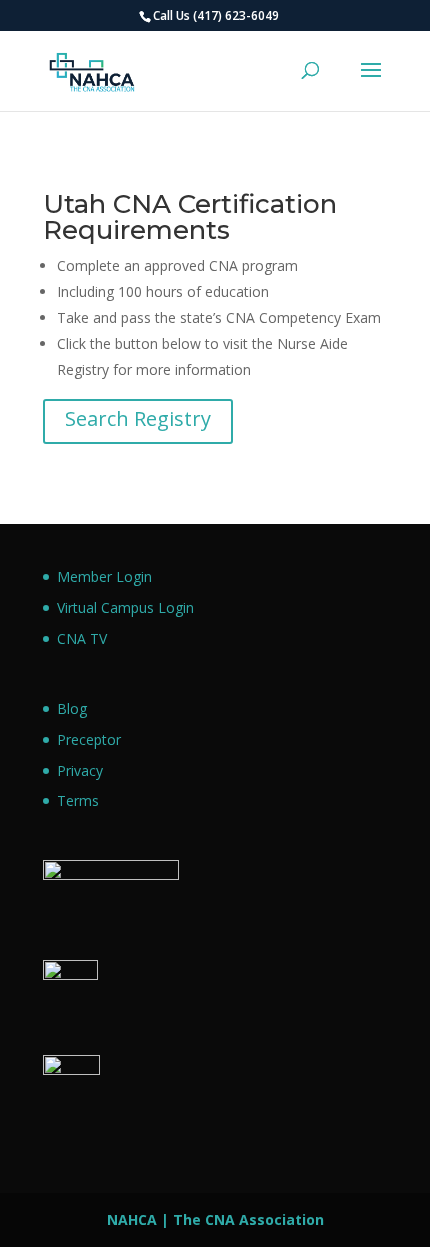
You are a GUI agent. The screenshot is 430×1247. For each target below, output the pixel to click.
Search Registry (138, 418)
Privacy (80, 770)
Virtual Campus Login (125, 607)
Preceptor (89, 739)
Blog (72, 708)
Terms (78, 800)
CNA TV (82, 638)
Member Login (104, 576)
